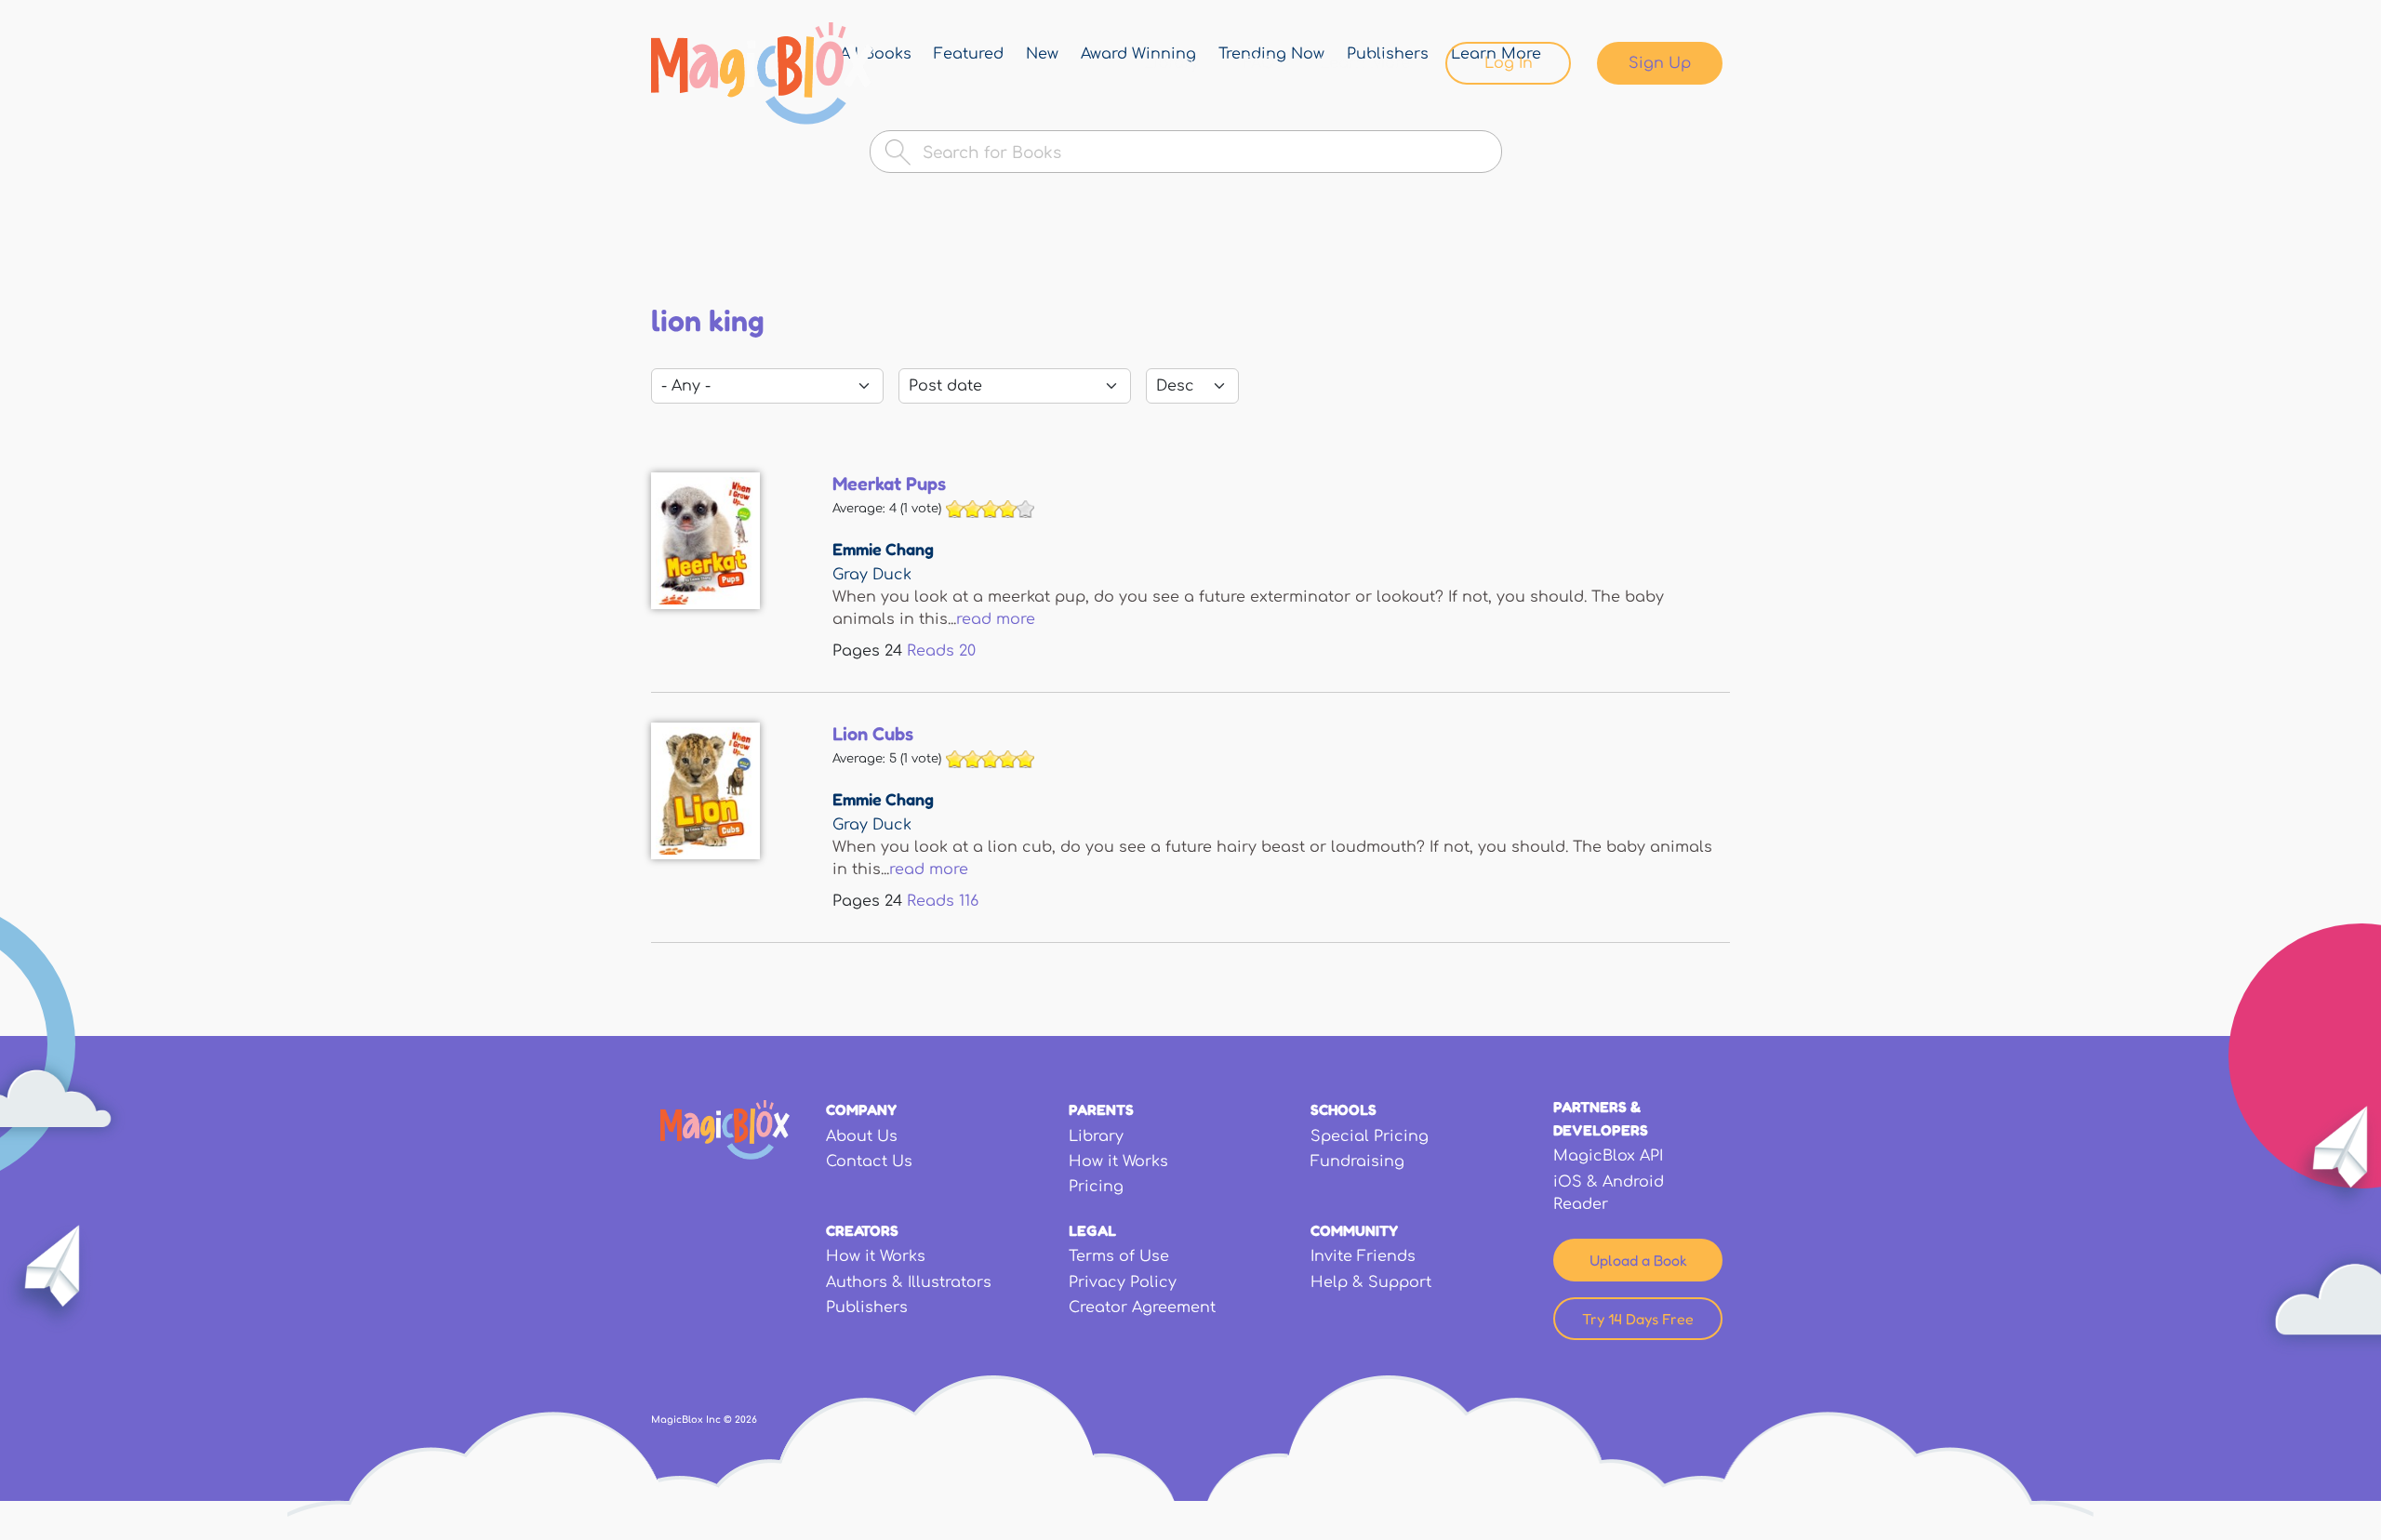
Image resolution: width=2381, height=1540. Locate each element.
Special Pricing (1370, 1136)
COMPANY (861, 1109)
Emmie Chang (883, 549)
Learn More (1365, 63)
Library (1171, 63)
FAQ (1259, 63)
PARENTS (1101, 1109)
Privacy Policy (1123, 1282)
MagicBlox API (1608, 1156)
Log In (1509, 63)
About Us (862, 1136)
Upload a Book (1638, 1260)
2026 (746, 1420)
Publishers (867, 1308)
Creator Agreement (1142, 1308)
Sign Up (1660, 63)
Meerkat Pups (889, 484)
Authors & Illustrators (909, 1282)
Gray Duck (872, 575)
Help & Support (1371, 1282)
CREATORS (862, 1230)
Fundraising (1357, 1162)
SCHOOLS (1343, 1109)
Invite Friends (1363, 1256)
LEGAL (1092, 1230)
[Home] (762, 73)
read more (996, 619)
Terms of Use (1119, 1256)
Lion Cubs (873, 734)
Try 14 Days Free (1638, 1319)
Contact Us (869, 1162)
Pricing (1096, 1187)
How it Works (1118, 1162)
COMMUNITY (1354, 1230)
